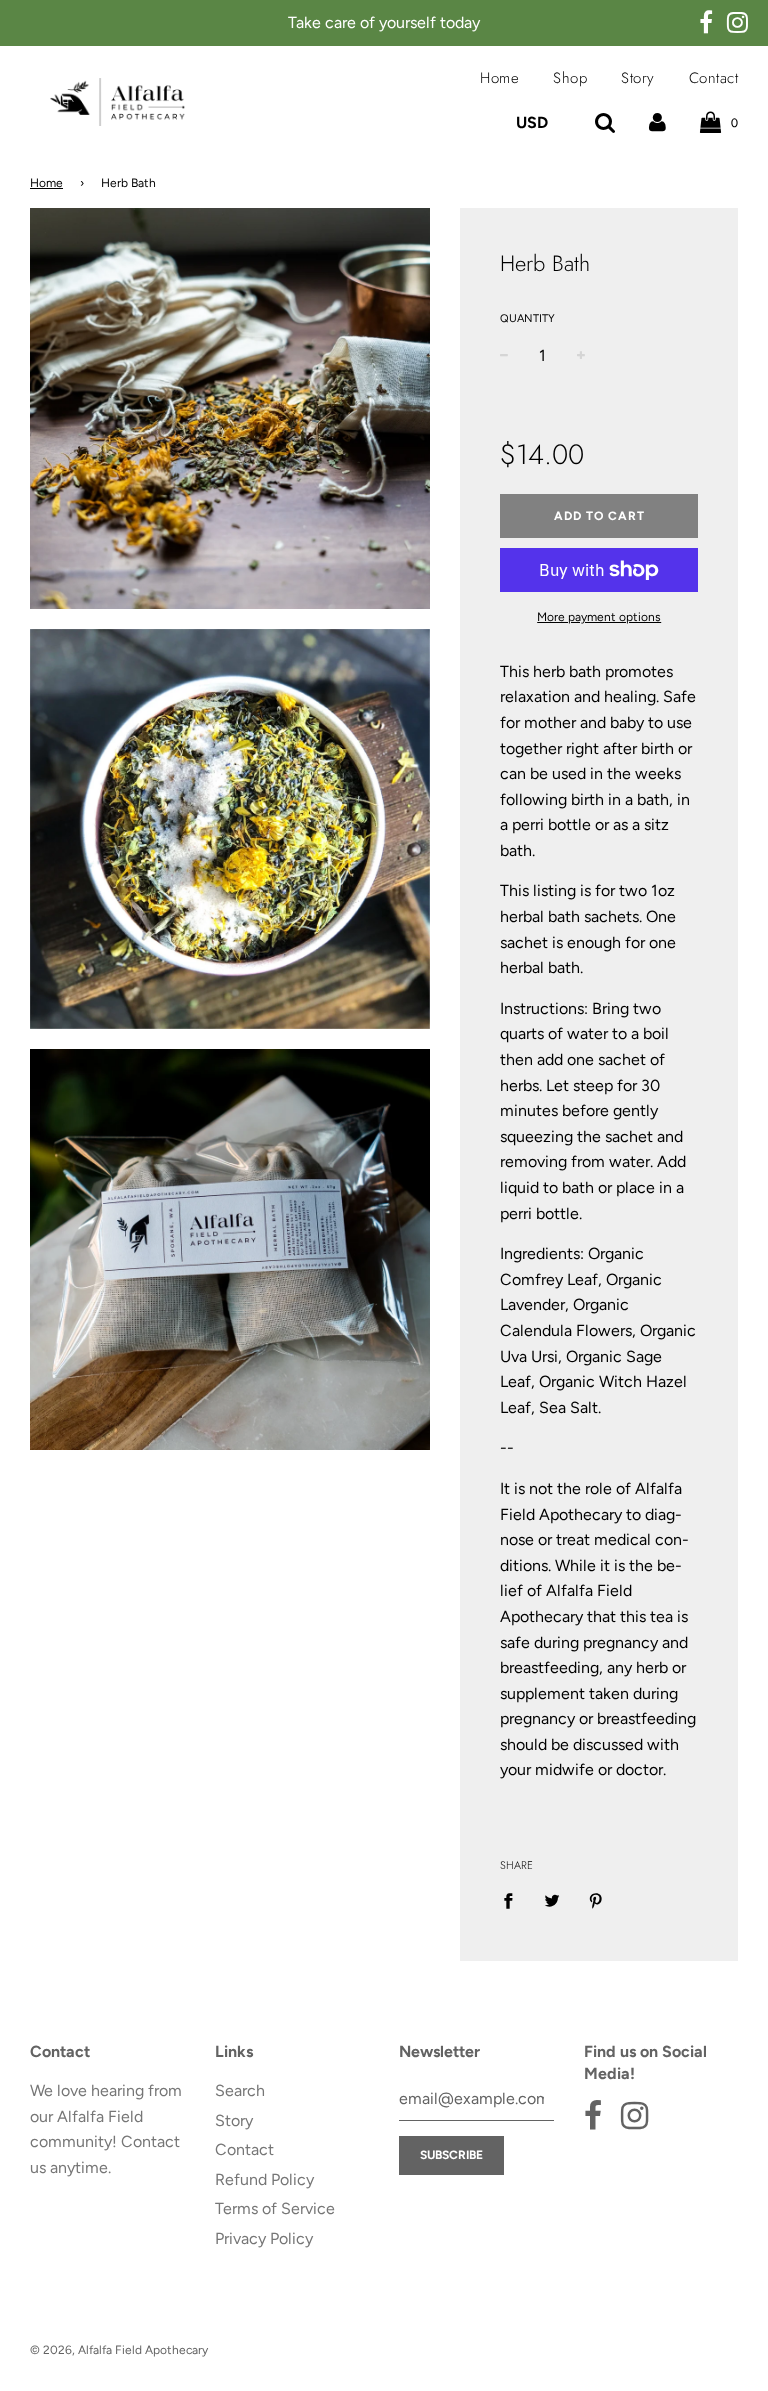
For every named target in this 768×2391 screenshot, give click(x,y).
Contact (714, 78)
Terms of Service (275, 2208)
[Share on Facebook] (514, 1900)
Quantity (527, 318)
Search (240, 2090)
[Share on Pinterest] (596, 1900)
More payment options (599, 617)
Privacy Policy (264, 2238)
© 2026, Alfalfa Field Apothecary (119, 2350)
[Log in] (657, 122)
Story (638, 78)
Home (499, 78)
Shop (570, 78)
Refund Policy (264, 2179)
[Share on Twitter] (552, 1900)
